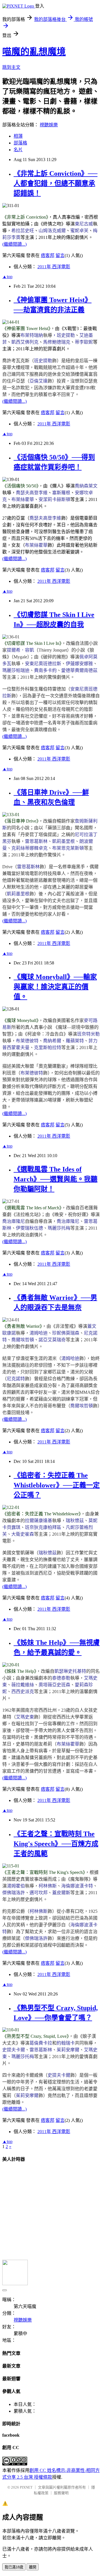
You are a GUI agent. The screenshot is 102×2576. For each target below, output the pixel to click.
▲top (7, 277)
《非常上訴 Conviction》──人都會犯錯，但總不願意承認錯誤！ (56, 183)
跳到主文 (11, 67)
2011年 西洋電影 (54, 267)
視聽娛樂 (49, 125)
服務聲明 (61, 2493)
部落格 (20, 143)
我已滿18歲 (14, 2567)
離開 (33, 2567)
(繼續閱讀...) (14, 244)
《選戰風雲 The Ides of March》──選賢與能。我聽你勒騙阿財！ (56, 1179)
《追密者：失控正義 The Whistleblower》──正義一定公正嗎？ (57, 1485)
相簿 (18, 136)
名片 (18, 150)
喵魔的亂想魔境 (34, 52)
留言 (60, 255)
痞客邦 (48, 255)
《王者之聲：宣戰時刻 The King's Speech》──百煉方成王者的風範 (56, 1844)
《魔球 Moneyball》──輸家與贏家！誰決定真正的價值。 (55, 987)
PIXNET (26, 2487)
